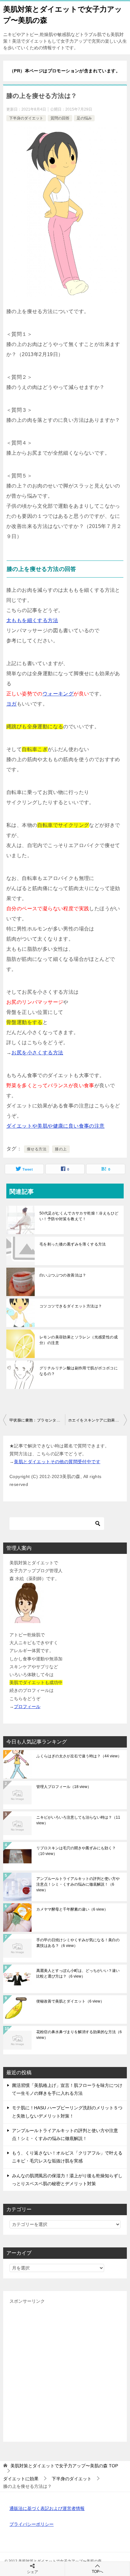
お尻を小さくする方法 (37, 1053)
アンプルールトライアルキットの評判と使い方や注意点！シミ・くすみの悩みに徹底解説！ (78, 1884)
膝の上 (61, 1149)
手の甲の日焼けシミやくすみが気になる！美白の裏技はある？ (78, 1943)
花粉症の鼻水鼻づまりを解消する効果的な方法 (79, 2035)
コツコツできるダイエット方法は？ (71, 1306)
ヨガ (12, 704)
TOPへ (98, 2572)
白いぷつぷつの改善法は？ (63, 1275)
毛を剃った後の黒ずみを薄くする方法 (73, 1244)
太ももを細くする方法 (32, 620)
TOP (64, 2466)
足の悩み (84, 118)
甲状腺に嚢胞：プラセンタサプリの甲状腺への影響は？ (37, 1420)
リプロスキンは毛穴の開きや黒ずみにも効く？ (76, 1851)
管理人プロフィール (64, 1787)
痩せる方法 (37, 1149)
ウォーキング (58, 694)
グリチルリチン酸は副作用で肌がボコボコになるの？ (79, 1371)
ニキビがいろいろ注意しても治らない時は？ (78, 1820)
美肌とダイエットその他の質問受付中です (57, 1462)
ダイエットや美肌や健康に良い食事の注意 (56, 1126)
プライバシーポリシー (32, 2524)
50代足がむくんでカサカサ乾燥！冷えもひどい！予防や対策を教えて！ (79, 1216)
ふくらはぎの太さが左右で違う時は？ (79, 1756)
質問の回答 (60, 118)
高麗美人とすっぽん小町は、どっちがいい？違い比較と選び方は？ (78, 1973)
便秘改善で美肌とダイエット (70, 2001)
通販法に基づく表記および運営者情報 (47, 2508)
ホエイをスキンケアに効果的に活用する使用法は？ (98, 1420)
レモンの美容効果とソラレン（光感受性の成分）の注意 (79, 1340)
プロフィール (27, 1706)
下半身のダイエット (26, 118)
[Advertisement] (65, 2370)
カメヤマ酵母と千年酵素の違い (72, 1909)
